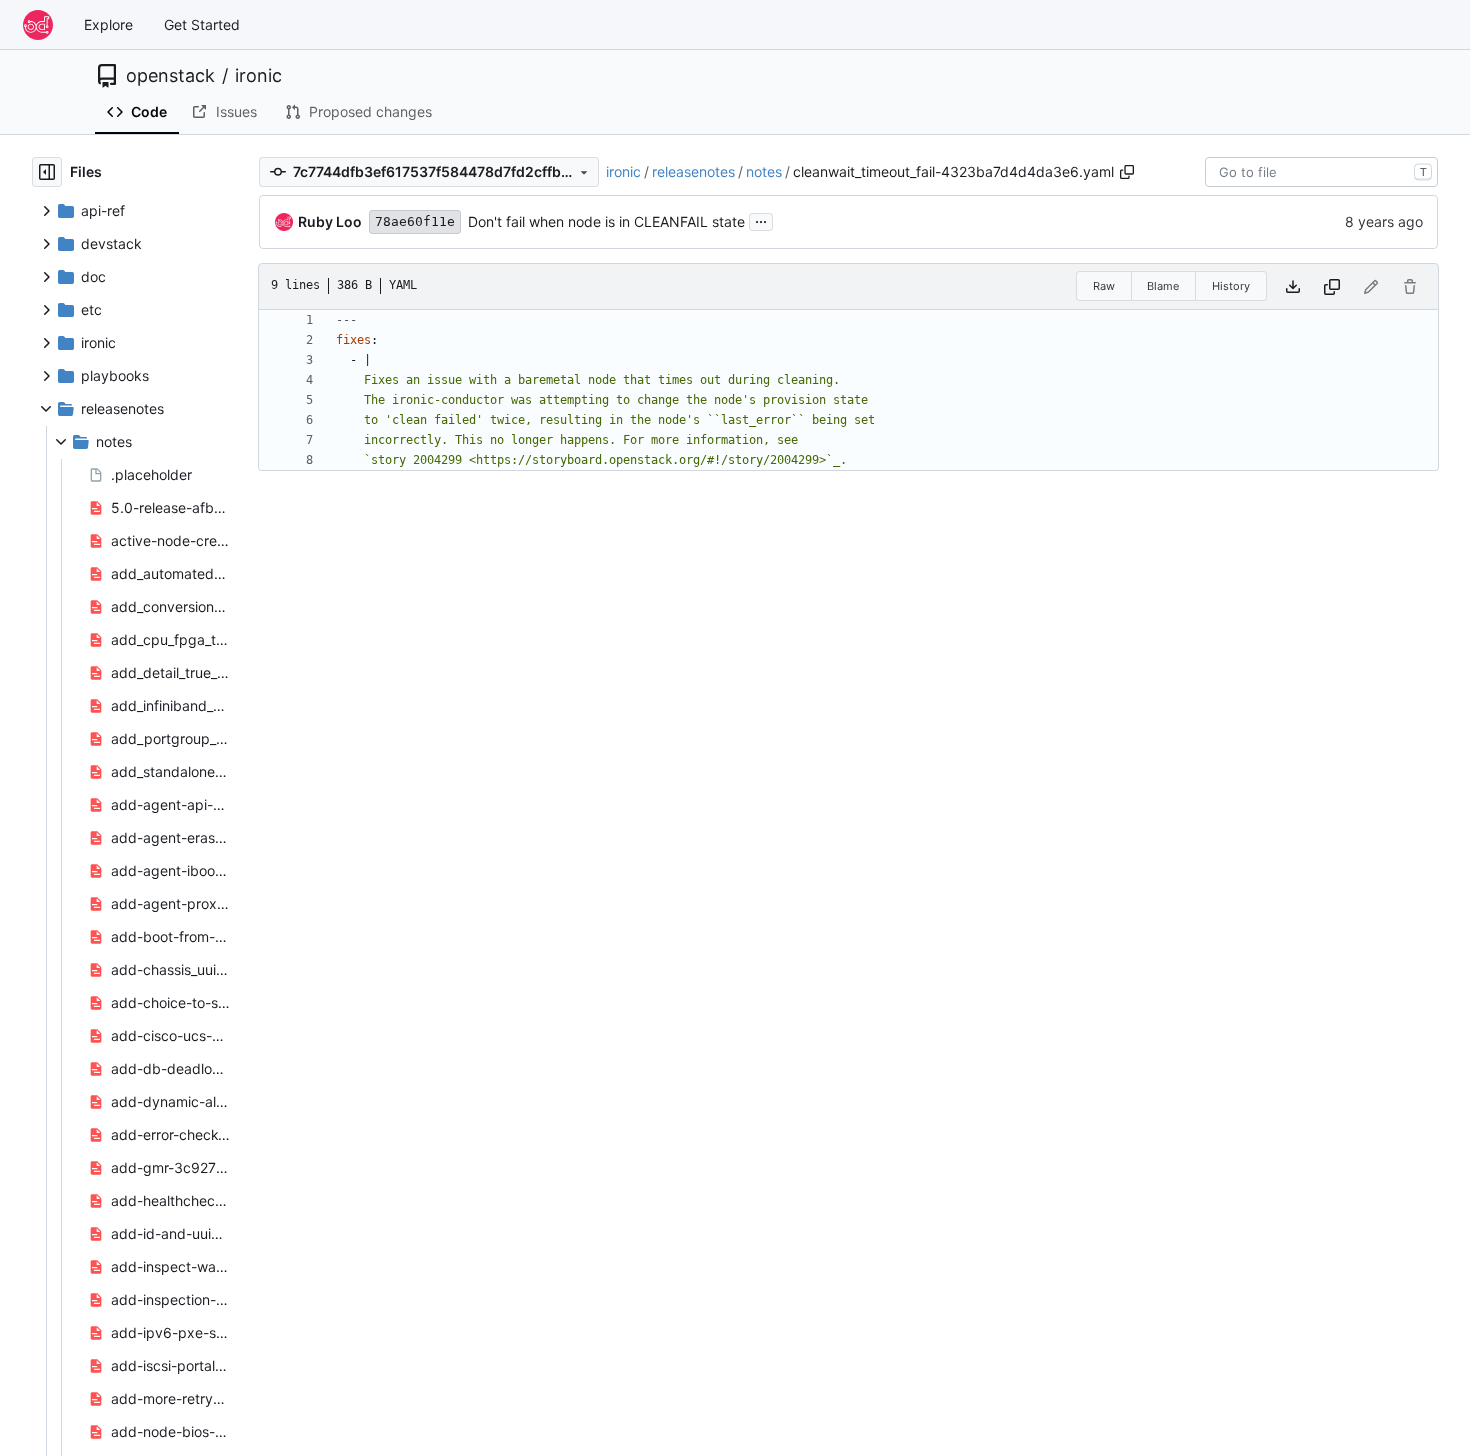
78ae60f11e (415, 221)
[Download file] (1293, 286)
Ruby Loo (330, 221)
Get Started (202, 24)
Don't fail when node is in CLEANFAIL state (606, 221)
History (1231, 286)
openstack (170, 76)
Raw (1104, 286)
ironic (258, 76)
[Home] (38, 25)
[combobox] (1321, 172)
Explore (108, 24)
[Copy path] (1127, 172)
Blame (1163, 286)
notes (764, 171)
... (761, 219)
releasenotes (693, 171)
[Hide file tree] (47, 172)
